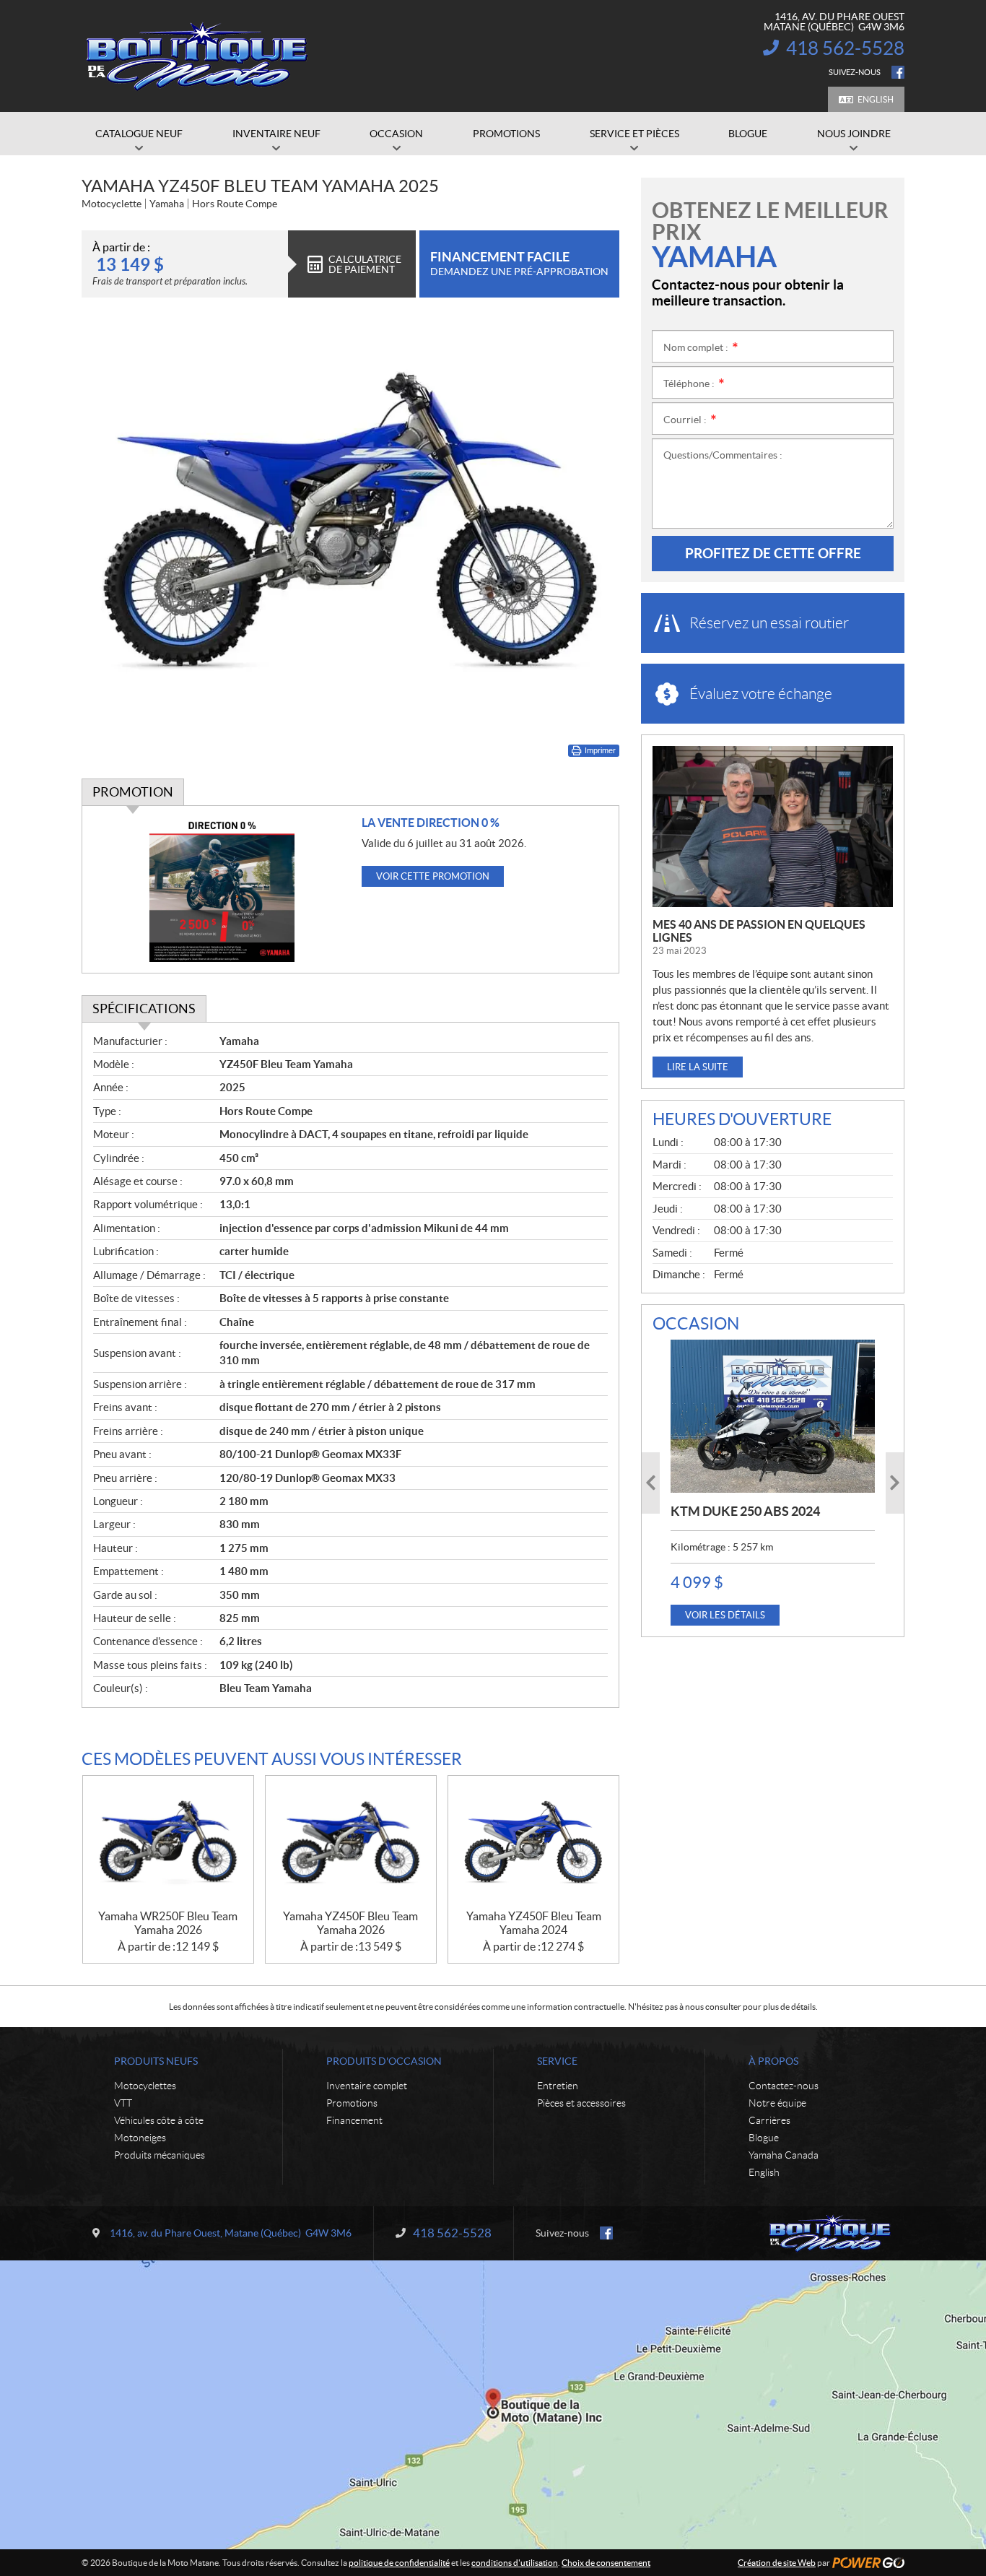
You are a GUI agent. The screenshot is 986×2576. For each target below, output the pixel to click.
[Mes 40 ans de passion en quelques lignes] (773, 827)
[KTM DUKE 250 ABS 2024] (773, 1416)
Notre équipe (777, 2103)
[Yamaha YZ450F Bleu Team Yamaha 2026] (351, 1843)
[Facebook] (898, 72)
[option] (773, 1483)
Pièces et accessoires (581, 2103)
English (876, 99)
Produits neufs (156, 2061)
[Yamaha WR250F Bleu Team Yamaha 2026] (168, 1843)
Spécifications (144, 1009)
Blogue (764, 2138)
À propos (773, 2061)
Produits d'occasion (384, 2061)
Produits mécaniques (160, 2155)
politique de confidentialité (399, 2563)
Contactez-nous (784, 2086)
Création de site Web (777, 2563)
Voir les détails (725, 1615)
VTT (123, 2103)
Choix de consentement (606, 2563)
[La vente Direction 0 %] (222, 889)
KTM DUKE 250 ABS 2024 (745, 1511)
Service (557, 2061)
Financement (354, 2120)
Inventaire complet (367, 2086)
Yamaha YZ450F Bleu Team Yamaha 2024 (534, 1923)
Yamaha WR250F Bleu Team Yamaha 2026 (168, 1923)
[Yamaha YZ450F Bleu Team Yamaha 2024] (533, 1843)
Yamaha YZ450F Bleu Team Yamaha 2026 (350, 1923)
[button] (651, 1483)
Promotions (352, 2103)
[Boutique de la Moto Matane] (197, 56)
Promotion (133, 792)
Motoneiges (140, 2138)
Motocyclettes (145, 2086)
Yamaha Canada (784, 2155)
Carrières (769, 2120)
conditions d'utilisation (515, 2563)
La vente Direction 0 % (431, 823)
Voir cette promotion (433, 876)
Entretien (558, 2086)
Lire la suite (698, 1067)
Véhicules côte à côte (159, 2120)
